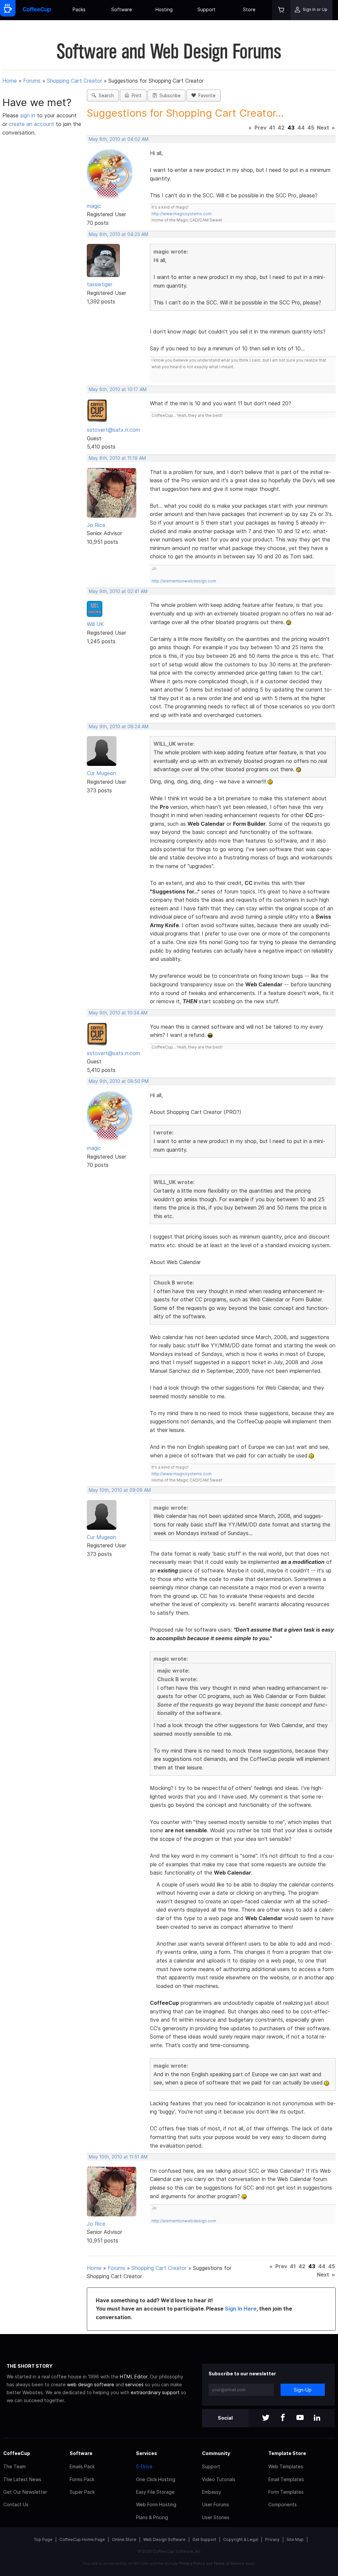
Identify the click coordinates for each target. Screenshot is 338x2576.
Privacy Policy (192, 2563)
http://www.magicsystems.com (182, 214)
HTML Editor (134, 2377)
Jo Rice (96, 525)
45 (311, 128)
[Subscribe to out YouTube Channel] (300, 2418)
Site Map (295, 2539)
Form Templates (286, 2492)
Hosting (164, 9)
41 (272, 128)
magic (94, 206)
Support (206, 9)
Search (105, 96)
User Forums (216, 2504)
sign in (29, 115)
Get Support (204, 2539)
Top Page (43, 2539)
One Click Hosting (156, 2479)
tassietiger (100, 284)
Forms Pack (82, 2479)
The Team (15, 2466)
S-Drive (144, 2466)
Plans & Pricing (152, 2517)
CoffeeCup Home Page (82, 2539)
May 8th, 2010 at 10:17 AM (118, 389)
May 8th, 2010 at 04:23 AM (118, 234)
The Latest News (22, 2479)
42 (281, 128)
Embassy (212, 2492)
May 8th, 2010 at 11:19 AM (117, 458)
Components (283, 2504)
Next (323, 128)
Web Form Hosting (156, 2504)
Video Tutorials (219, 2479)
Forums (32, 81)
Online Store (124, 2539)
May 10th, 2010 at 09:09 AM (120, 1490)
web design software (91, 2384)
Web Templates (286, 2466)
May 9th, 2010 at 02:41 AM (118, 591)
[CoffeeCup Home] (37, 10)
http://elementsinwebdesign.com (184, 581)
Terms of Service (229, 2563)
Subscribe (169, 96)
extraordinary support (155, 2392)
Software (122, 9)
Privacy (272, 2539)
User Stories (216, 2517)
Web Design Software (164, 2539)
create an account (32, 124)
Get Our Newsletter (25, 2492)
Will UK (95, 624)
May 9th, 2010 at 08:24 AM (119, 727)
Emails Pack (82, 2466)
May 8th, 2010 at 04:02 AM (119, 139)
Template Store (287, 2453)
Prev (260, 128)
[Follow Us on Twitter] (266, 2418)
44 (301, 128)
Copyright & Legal (241, 2539)
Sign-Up (303, 2390)
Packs (79, 9)
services (134, 2384)
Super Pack (82, 2492)
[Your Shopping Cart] (281, 10)
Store (249, 9)
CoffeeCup (17, 2453)
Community (216, 2453)
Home (10, 81)
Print (135, 96)
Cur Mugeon (101, 773)
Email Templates (286, 2479)
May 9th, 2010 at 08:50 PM (119, 1081)
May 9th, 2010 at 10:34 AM (118, 1013)
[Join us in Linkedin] (317, 2418)
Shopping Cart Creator (74, 81)
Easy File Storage (155, 2492)
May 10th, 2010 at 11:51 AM (118, 2157)
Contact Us (16, 2504)
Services (147, 2453)
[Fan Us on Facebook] (283, 2418)
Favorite (206, 96)
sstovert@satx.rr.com (113, 430)
